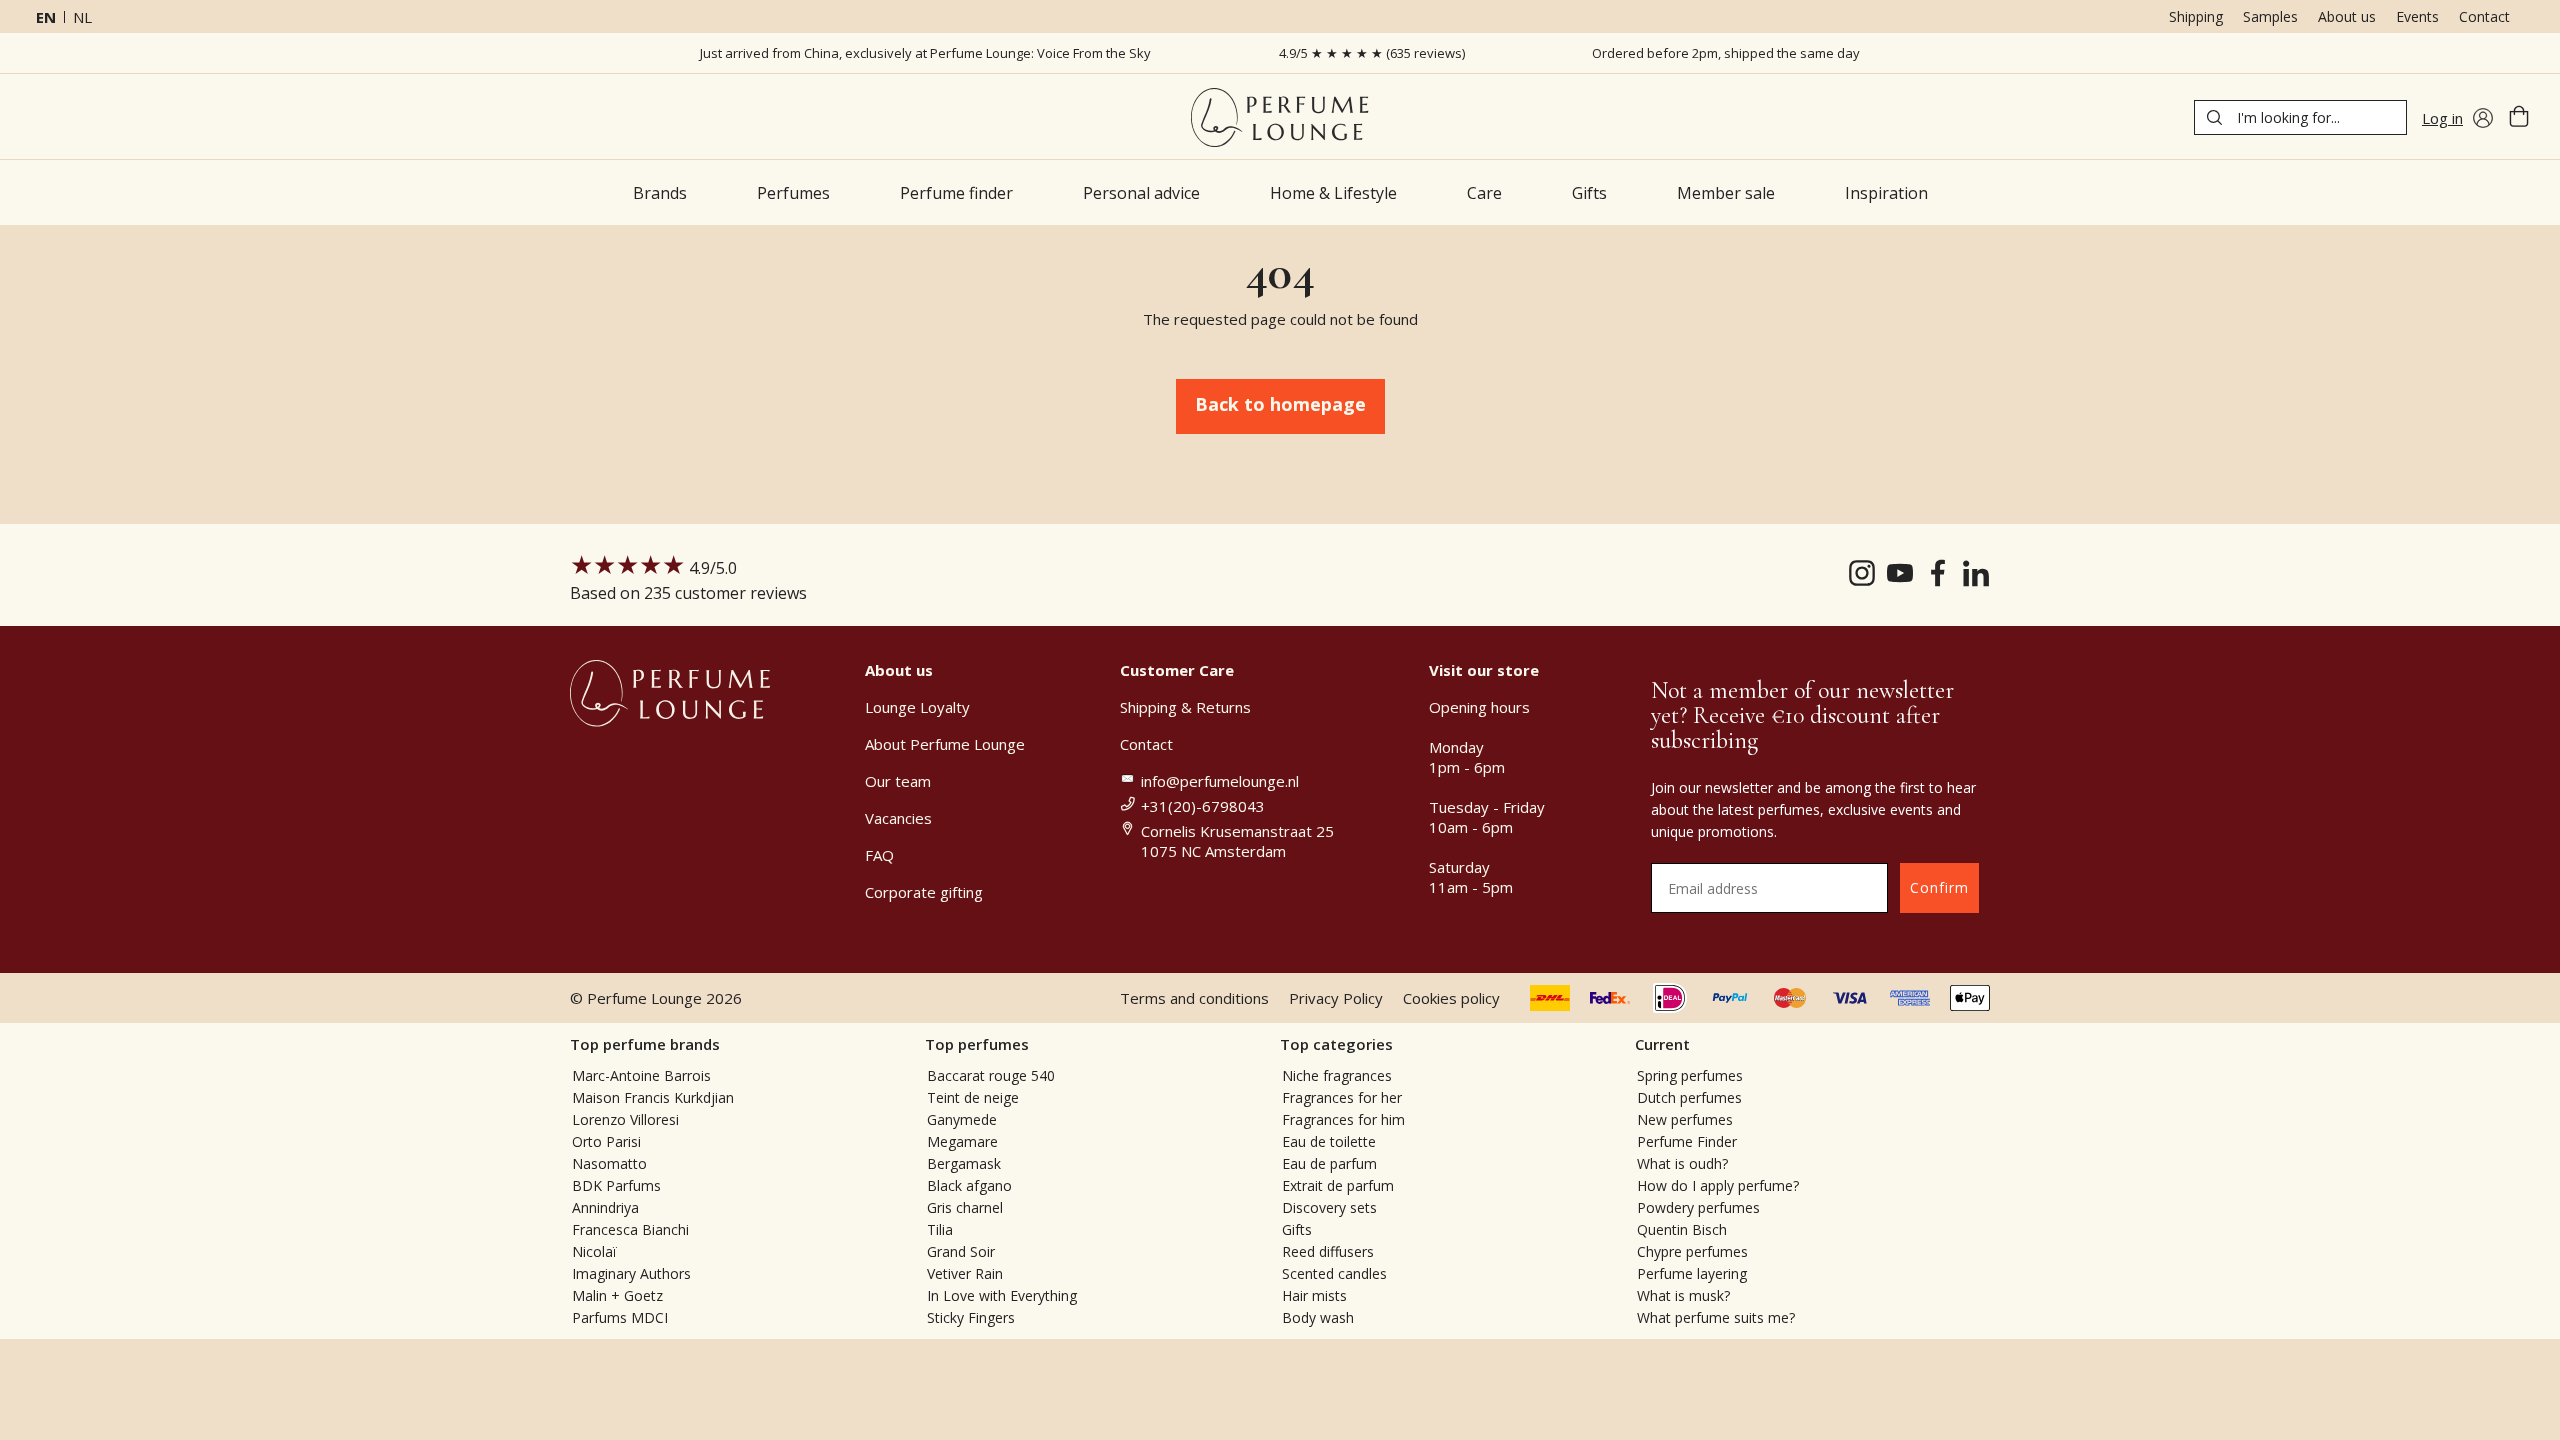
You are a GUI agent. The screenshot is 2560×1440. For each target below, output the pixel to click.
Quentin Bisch (1682, 1229)
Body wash (1318, 1317)
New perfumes (1685, 1119)
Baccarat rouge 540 (991, 1075)
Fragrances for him (1343, 1119)
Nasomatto (609, 1163)
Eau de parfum (1329, 1163)
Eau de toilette (1329, 1141)
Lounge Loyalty (917, 707)
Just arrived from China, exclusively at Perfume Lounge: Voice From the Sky (925, 53)
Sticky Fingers (971, 1317)
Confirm (1939, 887)
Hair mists (1314, 1295)
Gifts (1297, 1229)
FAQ (879, 855)
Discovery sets (1329, 1207)
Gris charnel (965, 1207)
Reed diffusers (1328, 1251)
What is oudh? (1682, 1163)
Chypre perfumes (1692, 1251)
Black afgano (969, 1185)
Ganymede (962, 1119)
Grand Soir (961, 1251)
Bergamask (964, 1163)
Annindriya (605, 1207)
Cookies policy (1451, 998)
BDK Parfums (616, 1185)
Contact (2484, 16)
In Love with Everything (1002, 1295)
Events (2417, 16)
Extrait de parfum (1338, 1185)
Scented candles (1334, 1273)
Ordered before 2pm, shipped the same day (1726, 53)
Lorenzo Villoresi (625, 1119)
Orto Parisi (606, 1141)
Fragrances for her (1342, 1097)
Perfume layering (1692, 1273)
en (46, 17)
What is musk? (1683, 1295)
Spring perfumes (1690, 1075)
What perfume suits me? (1716, 1317)
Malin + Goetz (617, 1295)
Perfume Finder (1687, 1141)
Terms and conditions (1194, 998)
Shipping (2196, 16)
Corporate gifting (924, 892)
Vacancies (898, 818)
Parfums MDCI (620, 1317)
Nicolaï (594, 1251)
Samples (2270, 16)
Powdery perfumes (1698, 1207)
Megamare (962, 1141)
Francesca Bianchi (630, 1229)
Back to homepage (1280, 404)
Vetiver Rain (965, 1273)
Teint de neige (973, 1097)
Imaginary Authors (631, 1273)
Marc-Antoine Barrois (641, 1075)
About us (2347, 16)
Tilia (940, 1229)
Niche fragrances (1337, 1075)
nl (82, 17)
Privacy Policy (1336, 998)
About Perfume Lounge (945, 744)
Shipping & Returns (1185, 707)
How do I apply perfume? (1718, 1185)
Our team (898, 781)
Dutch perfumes (1689, 1097)
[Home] (1279, 117)
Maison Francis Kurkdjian (653, 1097)
